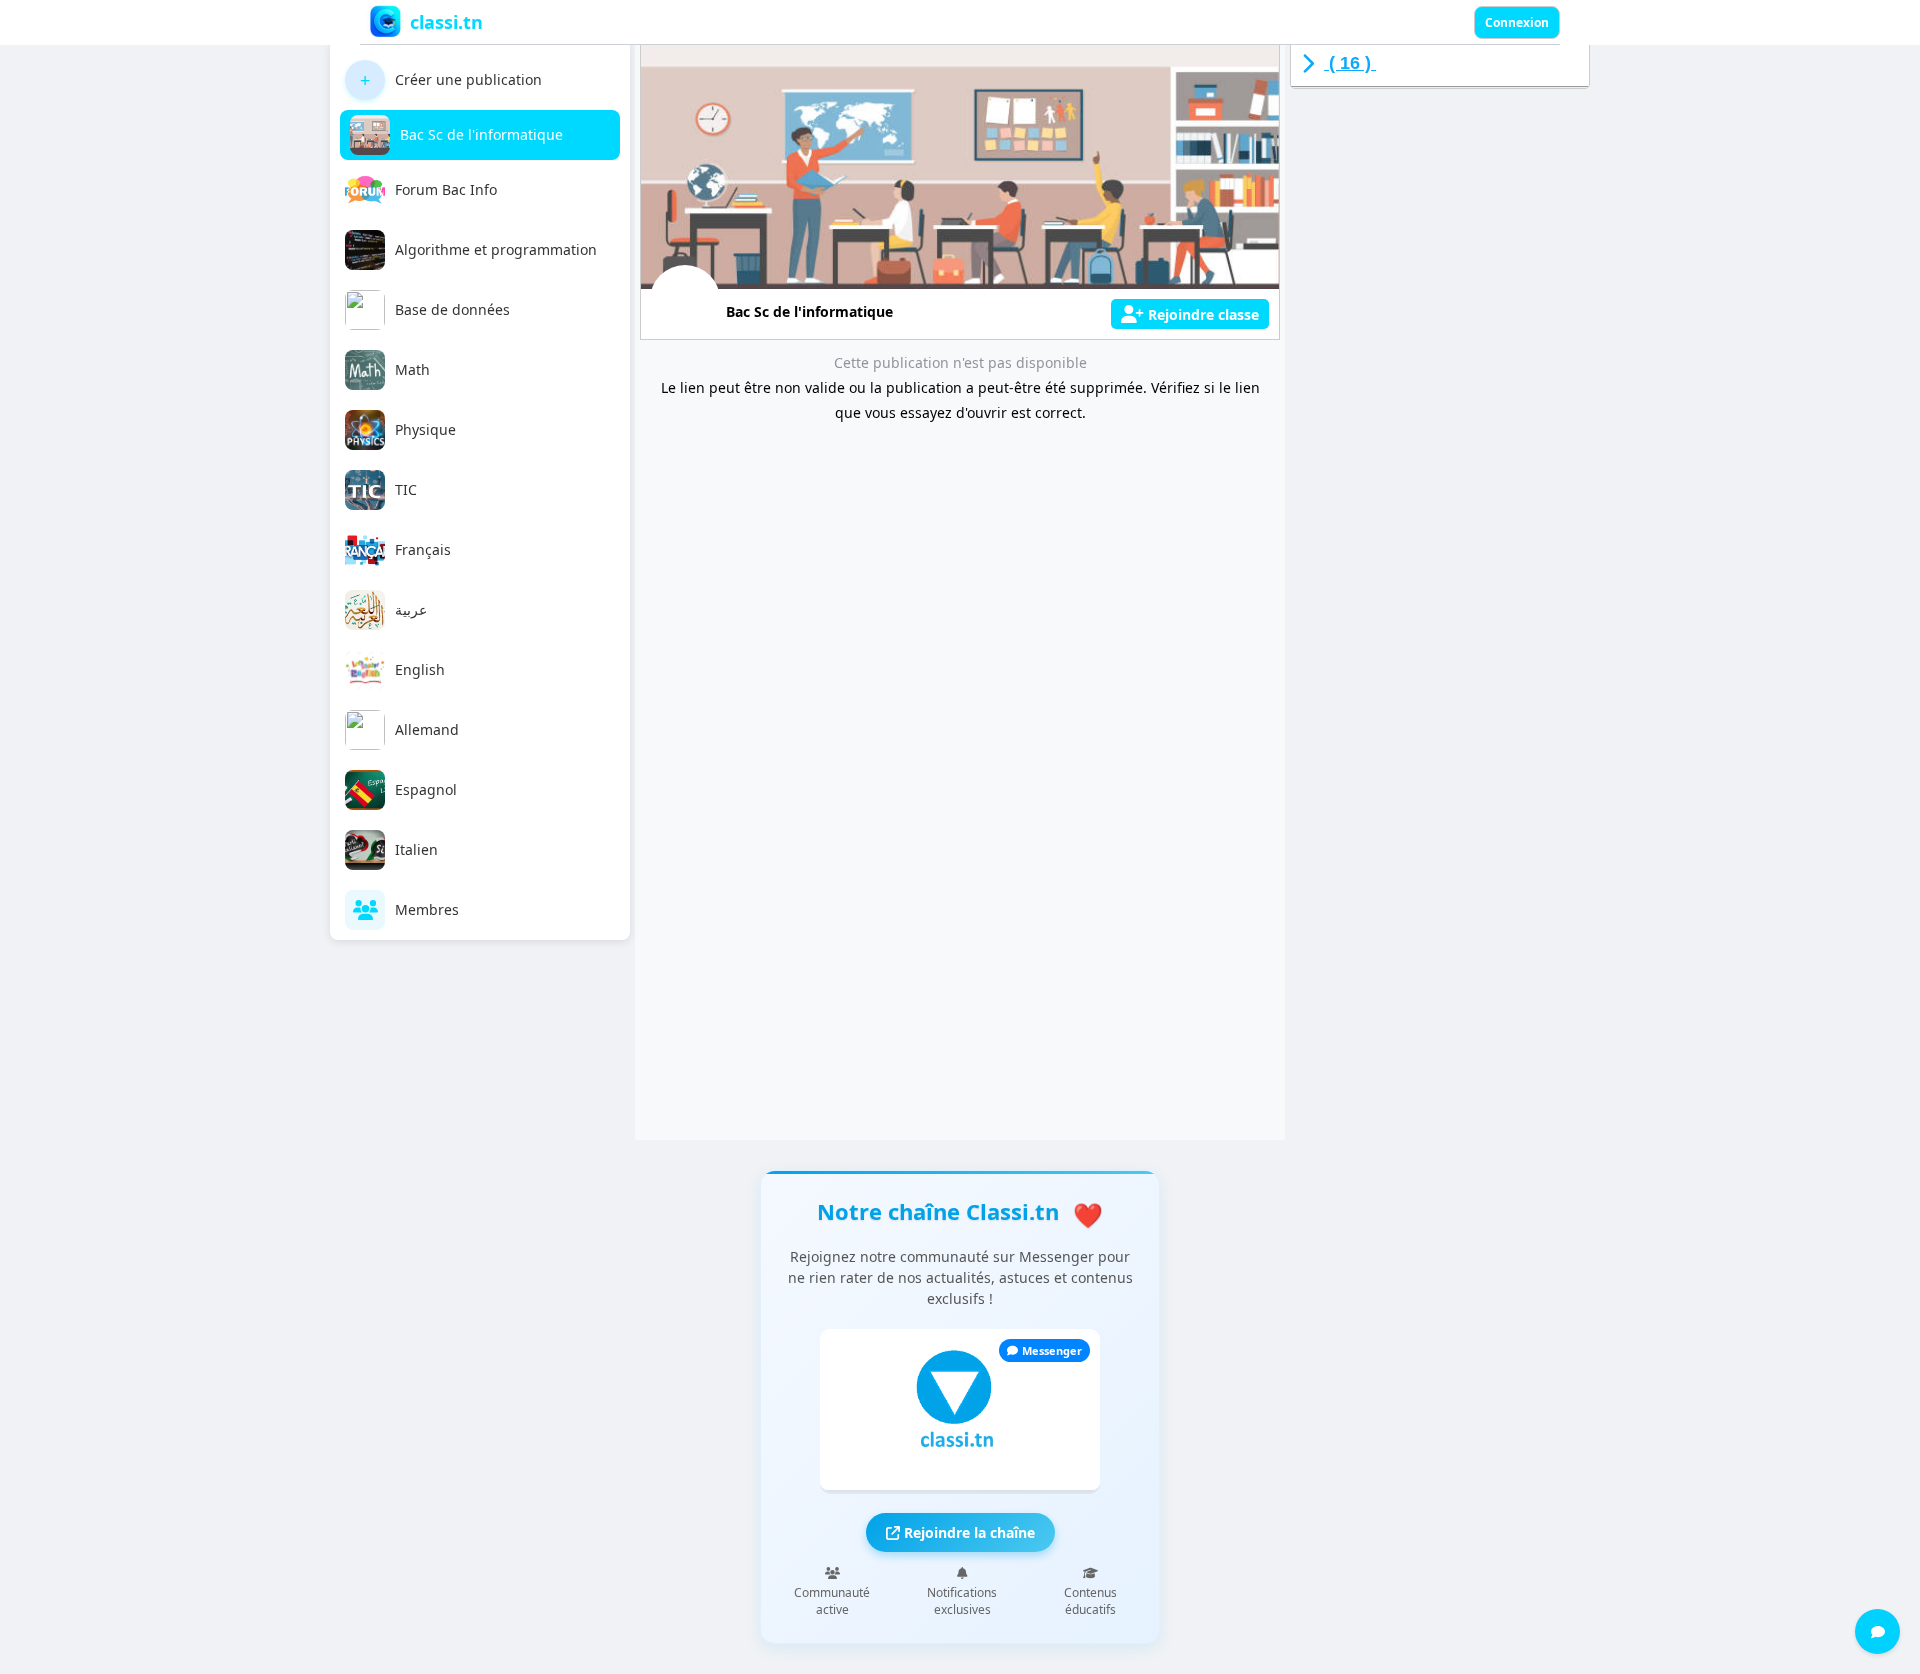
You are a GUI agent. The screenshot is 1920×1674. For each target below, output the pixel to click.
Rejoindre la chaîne (967, 1532)
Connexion (1517, 22)
